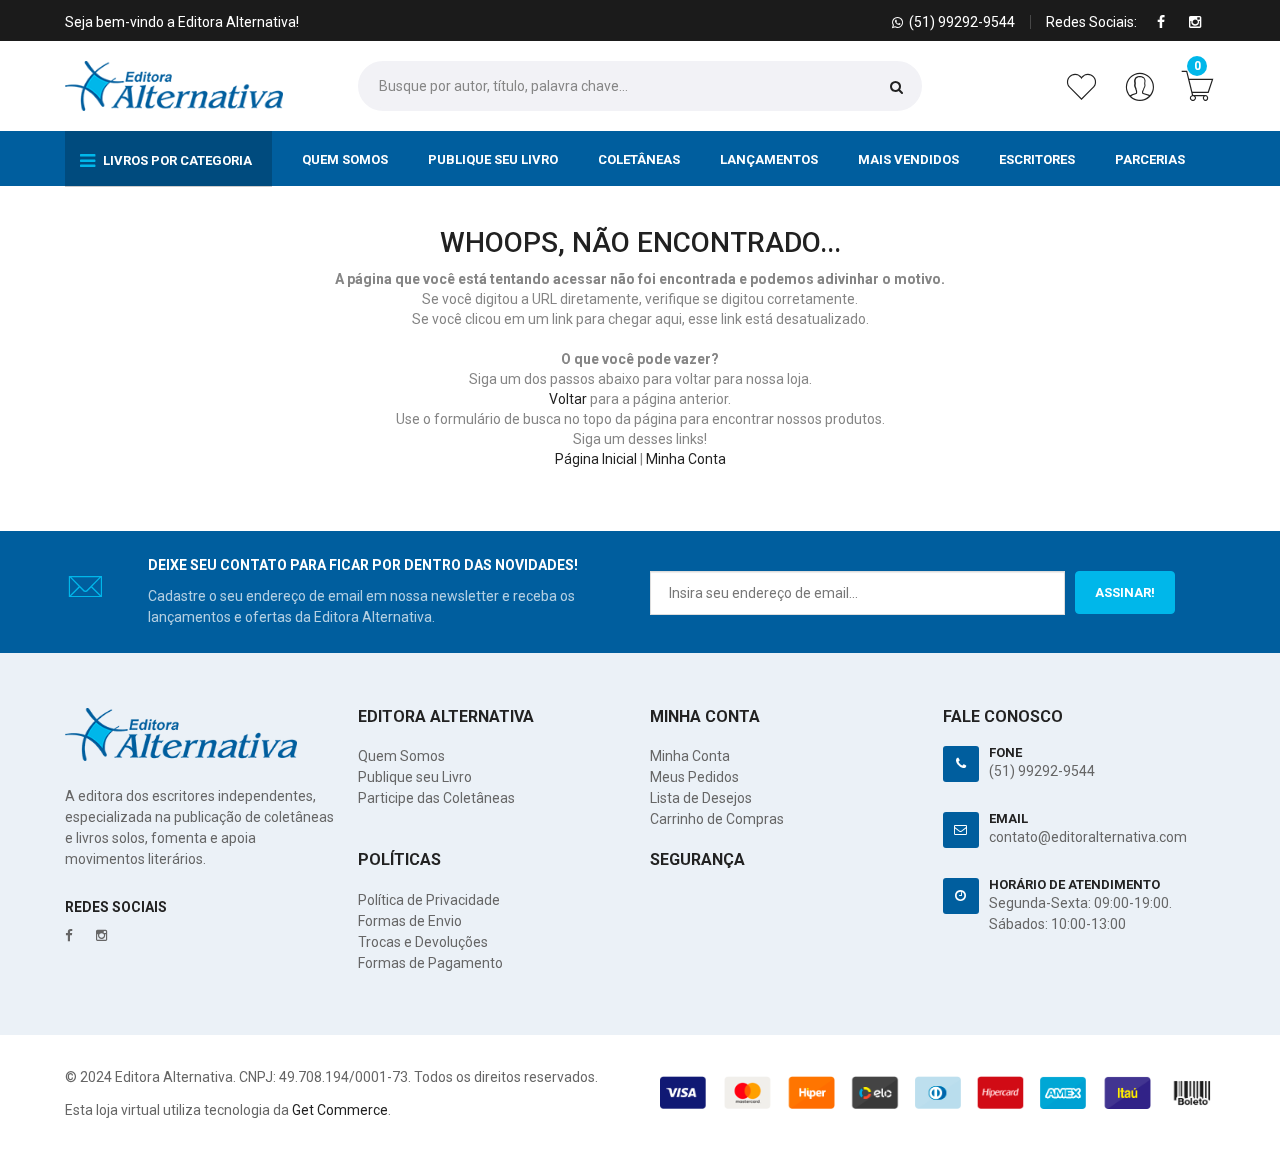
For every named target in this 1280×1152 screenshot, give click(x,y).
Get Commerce (340, 1110)
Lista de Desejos (701, 798)
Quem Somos (345, 159)
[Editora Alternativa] (174, 86)
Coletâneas (639, 159)
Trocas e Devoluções (423, 942)
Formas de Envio (410, 921)
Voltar (568, 399)
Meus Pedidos (694, 777)
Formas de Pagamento (430, 963)
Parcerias (1150, 159)
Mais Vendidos (908, 159)
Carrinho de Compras (717, 819)
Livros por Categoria (176, 160)
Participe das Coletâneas (436, 798)
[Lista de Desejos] (1085, 97)
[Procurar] (896, 86)
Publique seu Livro (493, 159)
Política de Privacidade (429, 900)
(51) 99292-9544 (1042, 771)
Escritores (1037, 159)
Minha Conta (686, 459)
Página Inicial (596, 459)
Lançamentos (769, 159)
